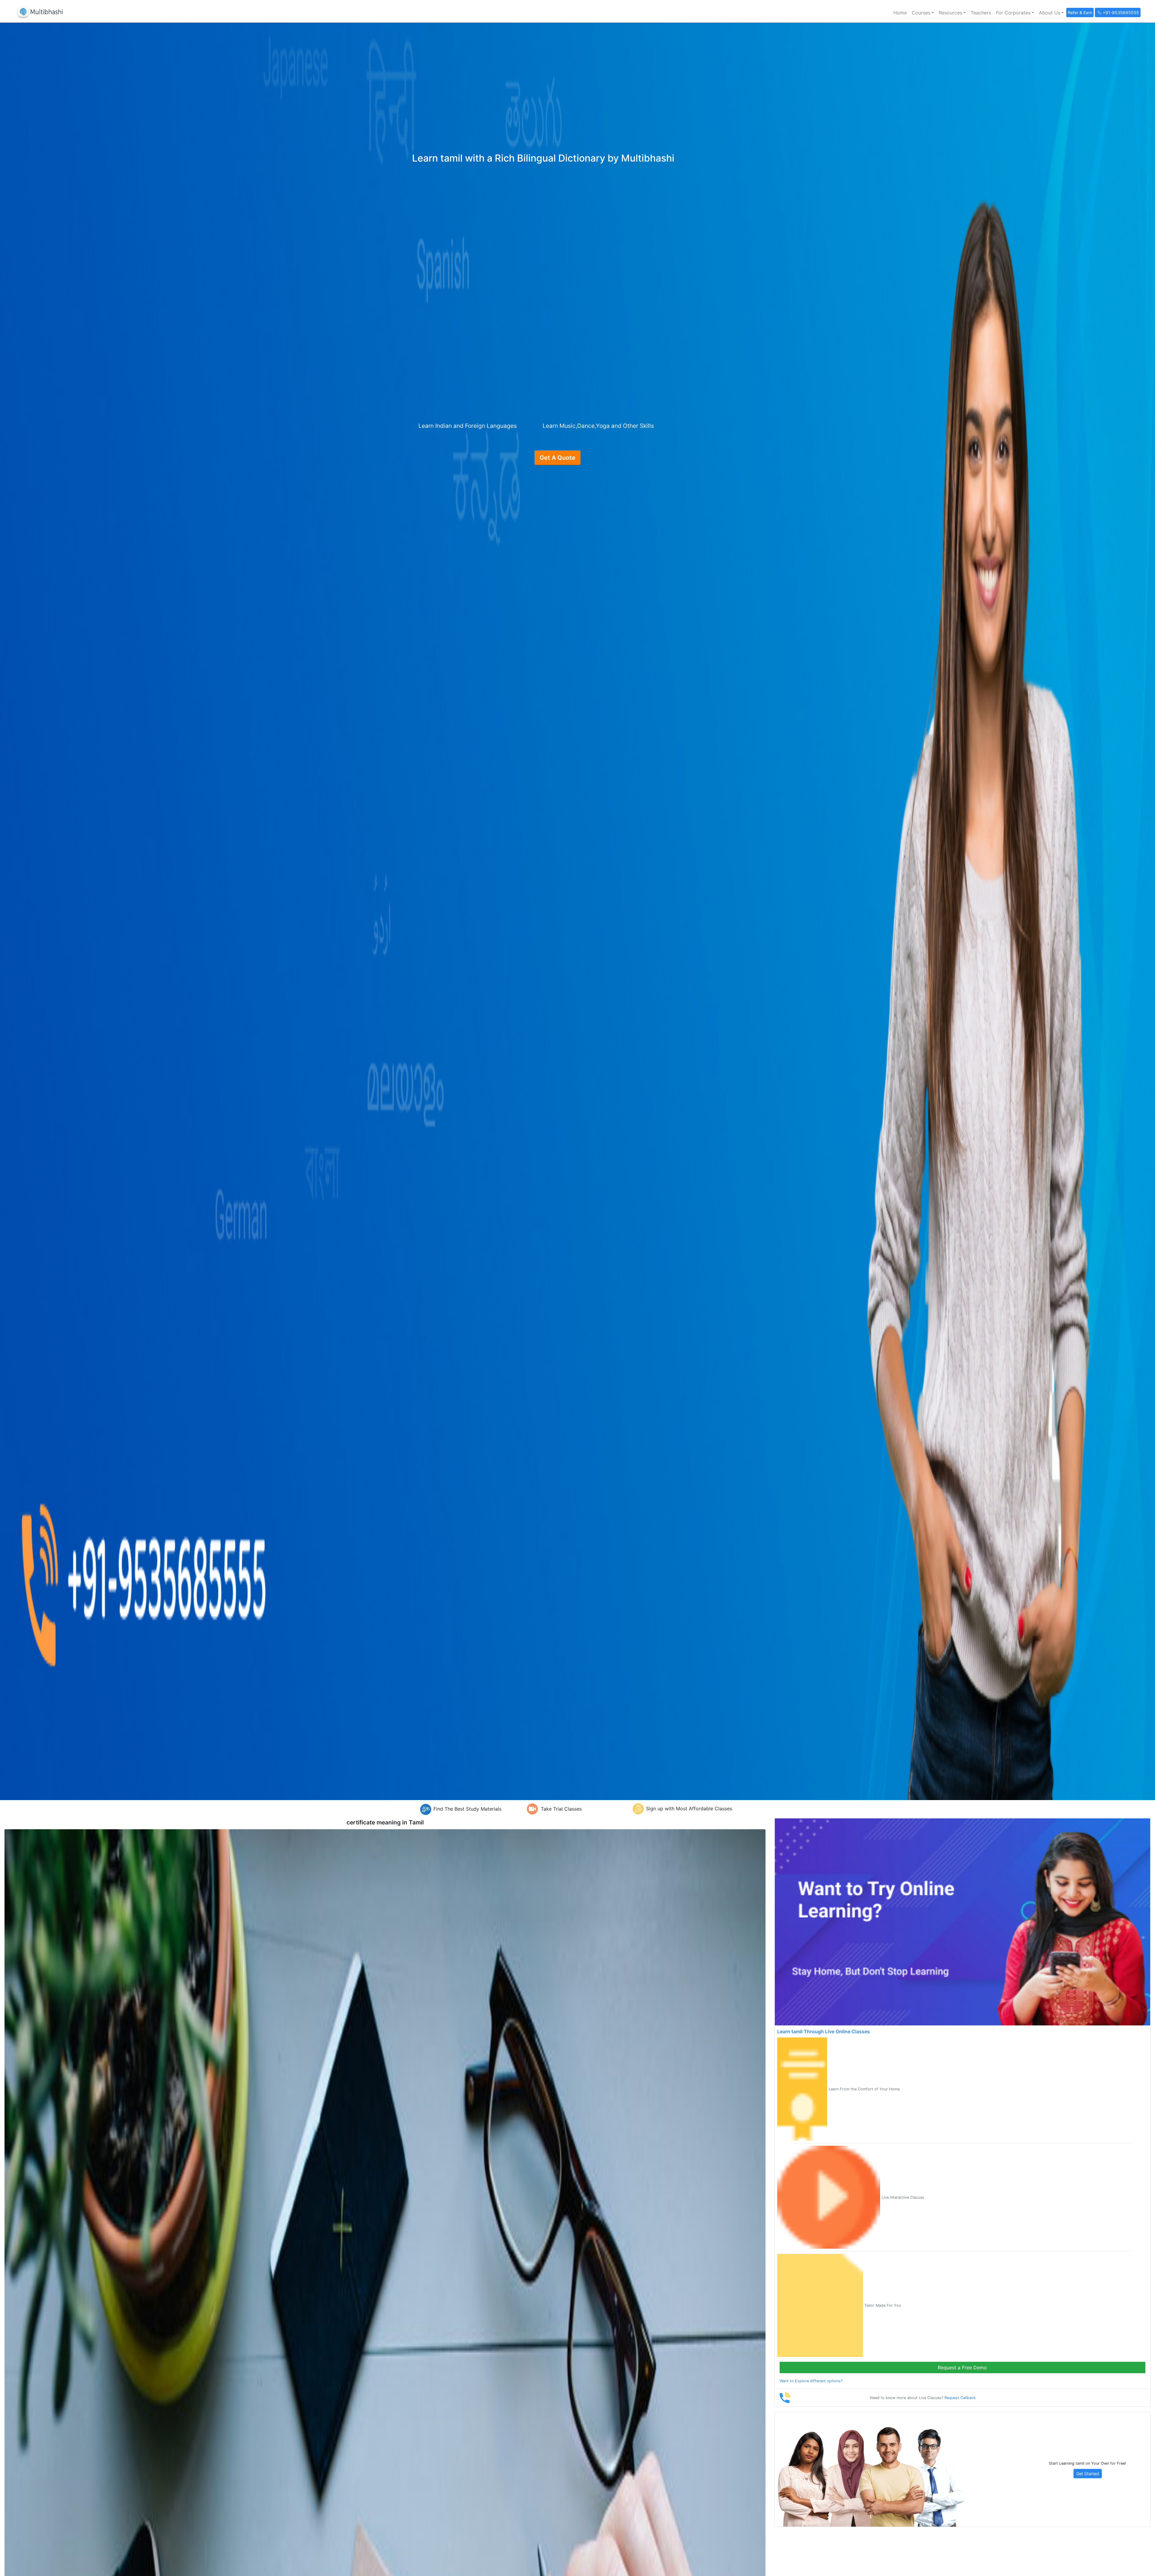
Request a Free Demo (962, 2368)
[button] (923, 13)
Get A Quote (557, 458)
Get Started (1088, 2474)
